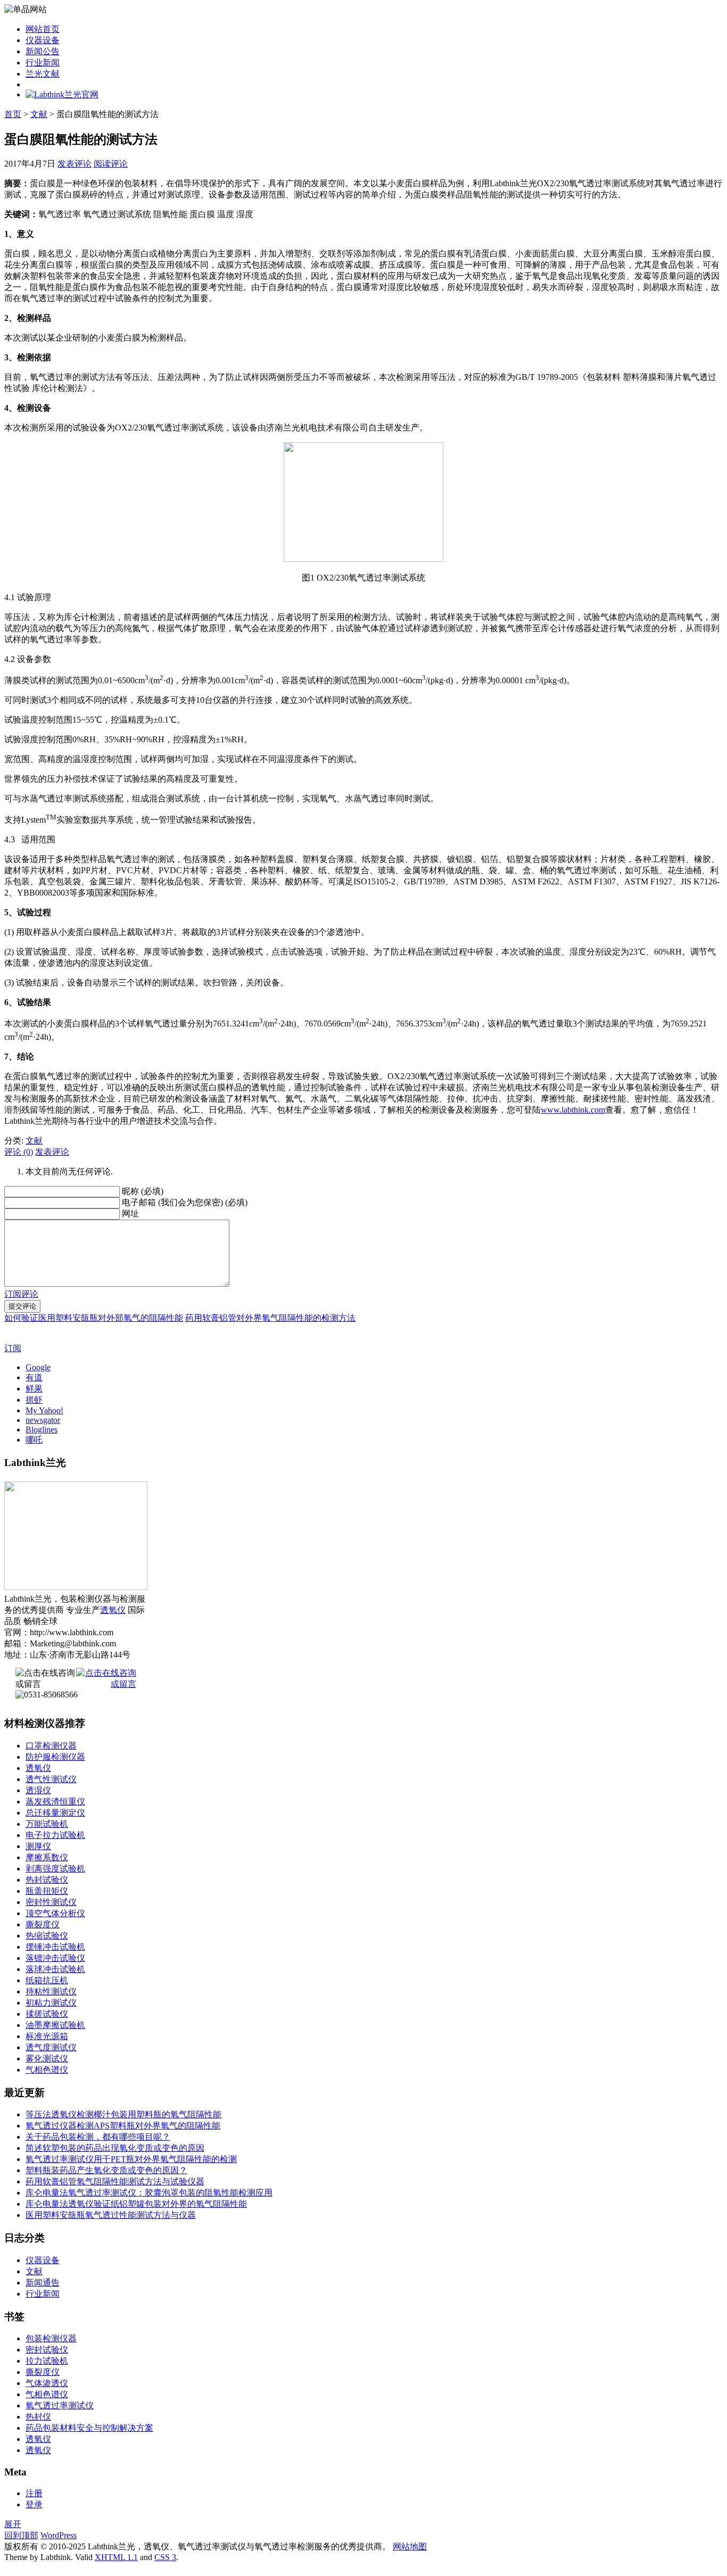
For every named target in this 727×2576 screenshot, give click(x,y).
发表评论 (75, 164)
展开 (13, 2524)
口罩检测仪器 (51, 1746)
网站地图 (410, 2546)
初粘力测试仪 (51, 2003)
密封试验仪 (47, 2350)
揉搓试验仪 (47, 2014)
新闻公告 (43, 51)
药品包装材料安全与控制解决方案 (89, 2428)
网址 (130, 1214)
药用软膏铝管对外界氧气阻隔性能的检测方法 (270, 1318)
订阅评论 (21, 1294)
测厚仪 (38, 1846)
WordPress (59, 2535)
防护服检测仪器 (55, 1757)
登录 (34, 2504)
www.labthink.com (573, 1110)
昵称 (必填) (143, 1191)
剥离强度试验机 (55, 1869)
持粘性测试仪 (51, 1991)
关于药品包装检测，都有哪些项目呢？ (98, 2137)
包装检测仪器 (51, 2338)
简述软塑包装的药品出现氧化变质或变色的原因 (115, 2148)
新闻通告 (43, 2283)
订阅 (13, 1348)
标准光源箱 (47, 2036)
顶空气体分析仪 (55, 1913)
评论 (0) (19, 1152)
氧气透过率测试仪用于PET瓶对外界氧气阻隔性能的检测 (131, 2159)
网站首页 (43, 29)
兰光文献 (43, 74)
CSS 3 (165, 2557)
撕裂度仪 (43, 1924)
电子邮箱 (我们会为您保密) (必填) (185, 1202)
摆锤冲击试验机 (55, 1947)
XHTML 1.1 (116, 2557)
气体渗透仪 (47, 2383)
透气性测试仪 (51, 1779)
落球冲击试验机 (55, 1969)
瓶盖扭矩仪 (47, 1891)
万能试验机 (47, 1824)
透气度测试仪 (51, 2047)
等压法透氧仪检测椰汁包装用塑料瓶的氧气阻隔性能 (123, 2114)
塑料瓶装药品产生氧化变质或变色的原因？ (106, 2170)
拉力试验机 (47, 2361)
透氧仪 (113, 1610)
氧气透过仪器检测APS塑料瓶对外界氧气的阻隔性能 (123, 2126)
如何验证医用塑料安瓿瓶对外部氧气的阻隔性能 (94, 1318)
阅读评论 (111, 164)
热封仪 (38, 2417)
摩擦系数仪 (47, 1857)
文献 (39, 114)
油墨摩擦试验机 (55, 2025)
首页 (13, 114)
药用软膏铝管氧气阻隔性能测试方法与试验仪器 (115, 2181)
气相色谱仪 (47, 2070)
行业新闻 (43, 63)
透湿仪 (38, 1790)
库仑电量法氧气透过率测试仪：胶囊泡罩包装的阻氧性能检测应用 (149, 2193)
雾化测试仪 (47, 2059)
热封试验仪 (47, 1880)
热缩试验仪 (47, 1936)
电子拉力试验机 (55, 1835)
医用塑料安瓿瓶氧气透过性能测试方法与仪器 (111, 2215)
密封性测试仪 (51, 1902)
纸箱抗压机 (47, 1980)
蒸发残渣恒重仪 (55, 1801)
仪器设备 (43, 40)
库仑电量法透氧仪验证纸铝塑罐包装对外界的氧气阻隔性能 (136, 2204)
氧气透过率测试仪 (60, 2405)
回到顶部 (21, 2535)
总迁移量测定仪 (55, 1813)
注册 (34, 2493)
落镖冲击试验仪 (55, 1958)
